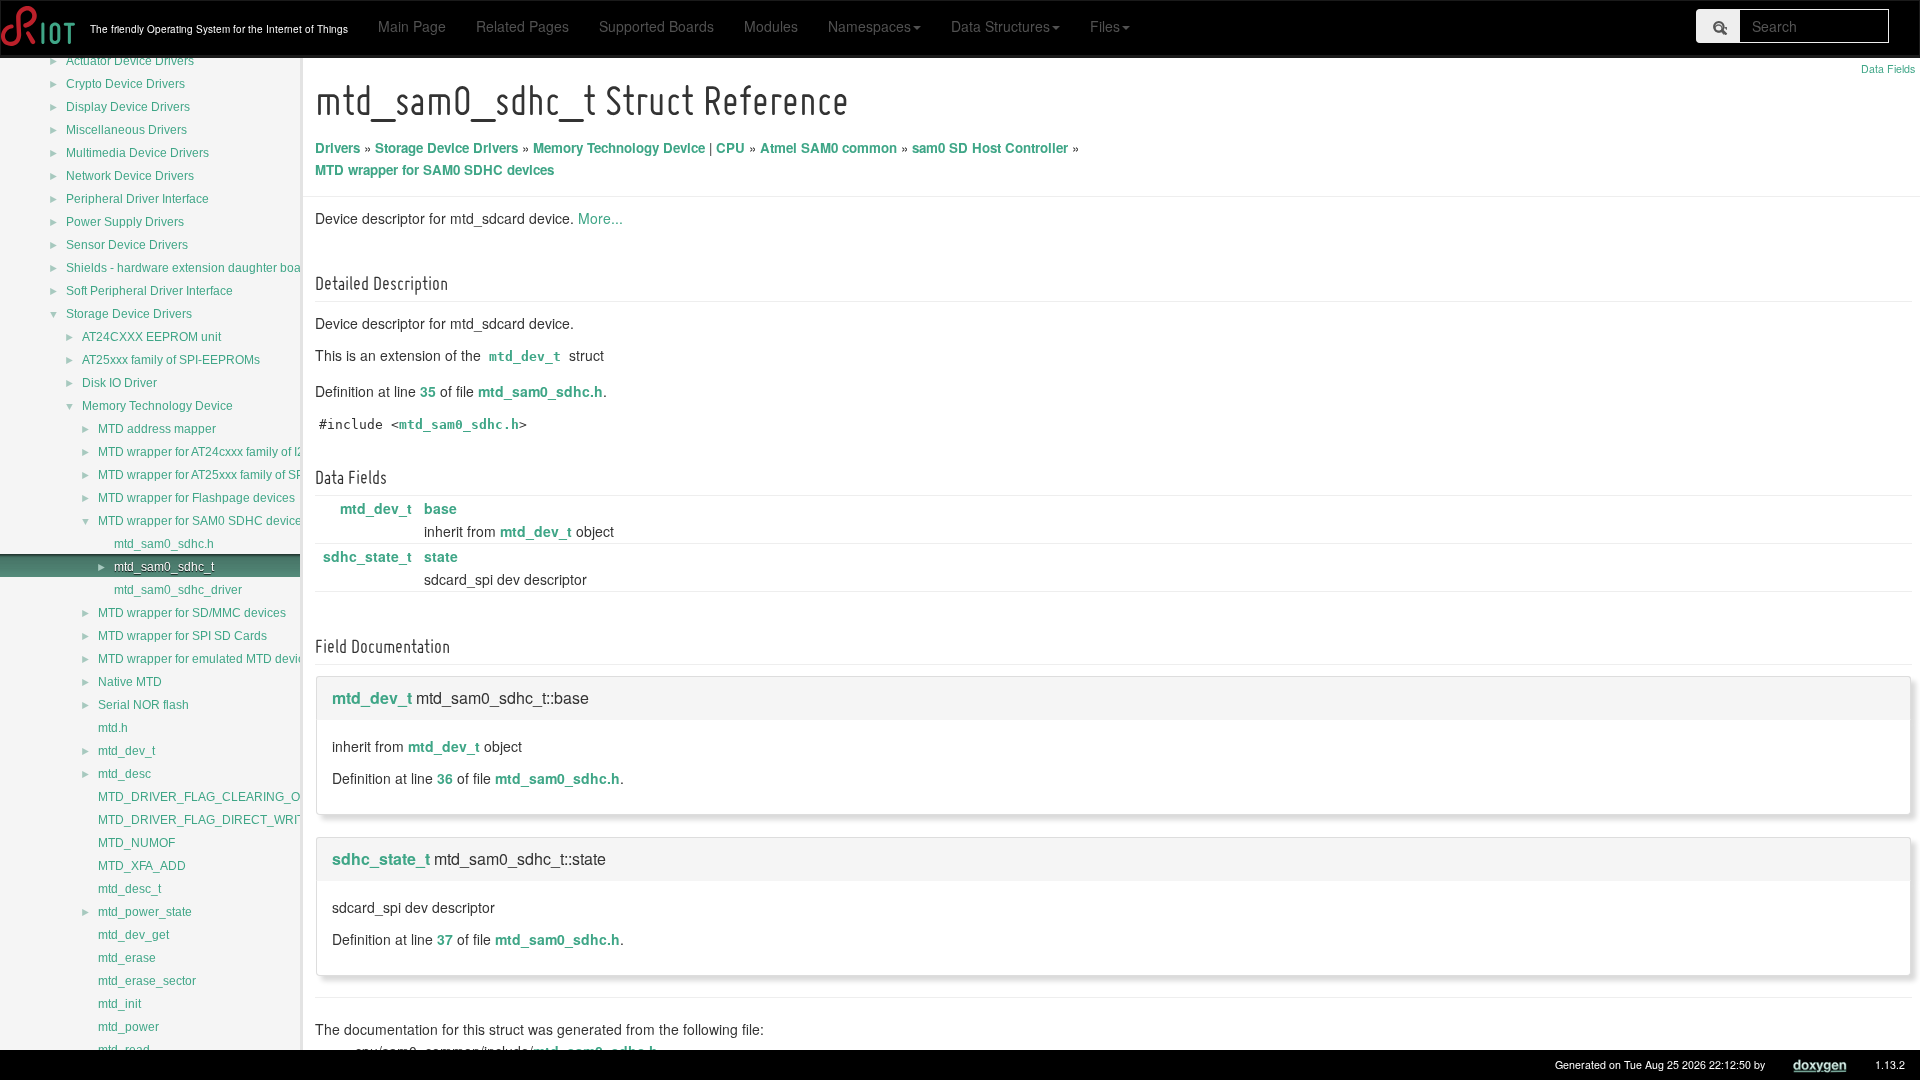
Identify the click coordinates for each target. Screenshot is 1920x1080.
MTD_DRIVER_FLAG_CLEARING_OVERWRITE (230, 797)
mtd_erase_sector (147, 981)
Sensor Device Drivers (127, 245)
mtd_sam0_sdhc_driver (178, 590)
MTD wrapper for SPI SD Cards (182, 636)
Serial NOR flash (143, 705)
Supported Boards (656, 26)
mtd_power (128, 1027)
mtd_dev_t (126, 751)
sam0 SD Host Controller (990, 147)
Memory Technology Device (157, 406)
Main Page (412, 26)
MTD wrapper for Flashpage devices (196, 498)
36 (445, 778)
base (440, 508)
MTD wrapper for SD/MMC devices (192, 613)
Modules (771, 26)
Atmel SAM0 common (828, 147)
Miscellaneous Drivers (126, 130)
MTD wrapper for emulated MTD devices (207, 659)
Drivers (337, 147)
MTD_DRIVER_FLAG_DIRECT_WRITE (205, 820)
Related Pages (522, 26)
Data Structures (1000, 26)
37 (445, 939)
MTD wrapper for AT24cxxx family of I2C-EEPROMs (236, 452)
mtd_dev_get (133, 935)
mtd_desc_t (129, 889)
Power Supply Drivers (125, 222)
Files (1105, 26)
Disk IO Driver (119, 383)
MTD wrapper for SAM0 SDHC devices (203, 521)
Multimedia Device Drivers (137, 153)
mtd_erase (127, 958)
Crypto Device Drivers (125, 84)
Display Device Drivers (128, 107)
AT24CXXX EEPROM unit (151, 337)
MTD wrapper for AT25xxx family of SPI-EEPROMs (233, 475)
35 (428, 391)
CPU (730, 147)
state (441, 556)
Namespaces (869, 26)
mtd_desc (124, 774)
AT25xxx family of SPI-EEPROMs (171, 360)
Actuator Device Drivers (130, 61)
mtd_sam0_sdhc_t (164, 567)
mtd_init (119, 1004)
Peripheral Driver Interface (137, 199)
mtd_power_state (145, 912)
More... (600, 218)
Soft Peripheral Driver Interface (149, 291)
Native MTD (130, 682)
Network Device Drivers (130, 176)
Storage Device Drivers (129, 314)
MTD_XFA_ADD (142, 866)
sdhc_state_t (367, 556)
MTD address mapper (157, 429)
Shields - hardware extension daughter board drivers (209, 268)
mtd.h (113, 728)
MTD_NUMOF (136, 843)
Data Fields (1888, 68)
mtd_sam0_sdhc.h (164, 544)
